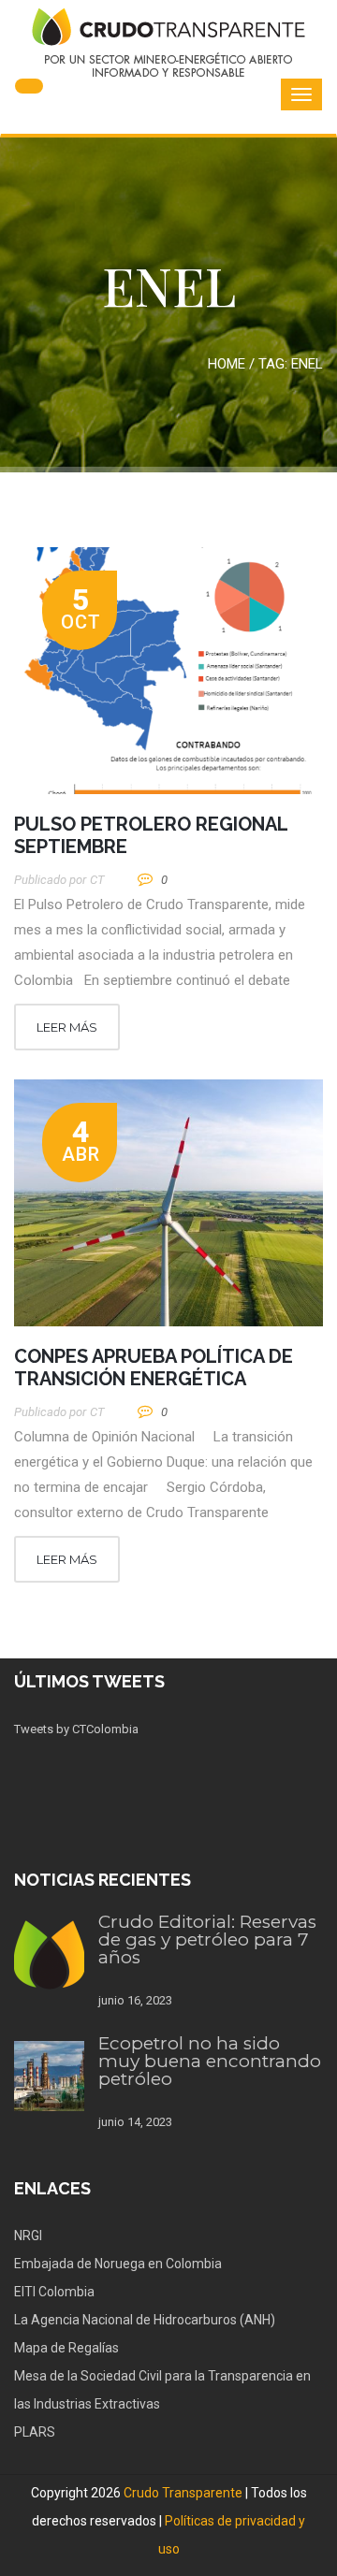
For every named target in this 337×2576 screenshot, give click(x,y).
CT (97, 880)
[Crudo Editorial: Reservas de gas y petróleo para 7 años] (49, 1954)
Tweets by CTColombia (76, 1729)
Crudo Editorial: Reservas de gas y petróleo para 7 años (207, 1939)
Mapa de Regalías (66, 2348)
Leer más (67, 1027)
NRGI (28, 2236)
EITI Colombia (54, 2292)
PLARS (35, 2432)
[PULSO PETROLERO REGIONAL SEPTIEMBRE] (168, 671)
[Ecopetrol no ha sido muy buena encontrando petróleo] (49, 2076)
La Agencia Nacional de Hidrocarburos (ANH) (145, 2320)
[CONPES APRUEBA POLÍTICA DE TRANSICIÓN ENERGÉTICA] (168, 1203)
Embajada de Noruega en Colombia (118, 2264)
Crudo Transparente (183, 2493)
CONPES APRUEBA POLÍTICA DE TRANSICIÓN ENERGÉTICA (154, 1368)
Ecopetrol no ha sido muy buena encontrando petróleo (210, 2061)
